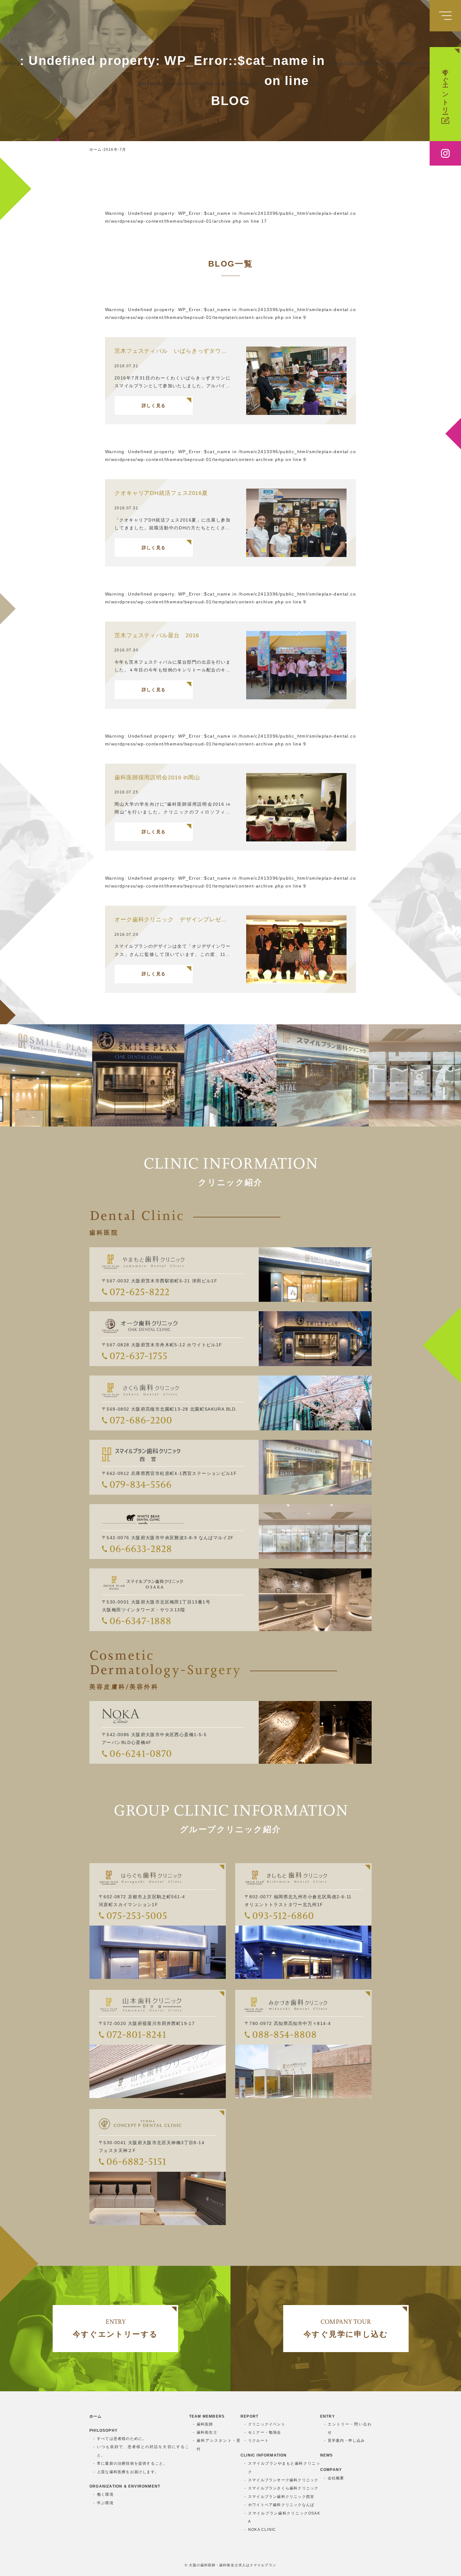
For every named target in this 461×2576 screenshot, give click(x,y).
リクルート (258, 2441)
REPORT (249, 2416)
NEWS (327, 2455)
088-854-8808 (284, 2034)
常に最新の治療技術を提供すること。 (132, 2463)
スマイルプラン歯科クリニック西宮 (281, 2497)
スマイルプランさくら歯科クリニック (283, 2488)
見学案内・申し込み (346, 2441)
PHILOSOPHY (103, 2430)
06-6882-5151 (136, 2161)
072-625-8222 (140, 1292)
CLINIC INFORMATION (264, 2455)
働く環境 (105, 2494)
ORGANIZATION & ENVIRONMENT (125, 2486)
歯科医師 (205, 2424)
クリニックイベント (267, 2424)
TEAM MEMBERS (207, 2416)
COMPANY (331, 2470)
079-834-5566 (140, 1484)
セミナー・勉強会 (265, 2432)
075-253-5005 (137, 1916)
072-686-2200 (141, 1420)
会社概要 (336, 2478)
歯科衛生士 (207, 2432)
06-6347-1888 (140, 1621)
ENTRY (328, 2416)
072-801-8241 (136, 2034)
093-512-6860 (283, 1916)
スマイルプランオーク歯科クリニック (283, 2480)
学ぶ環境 (105, 2503)
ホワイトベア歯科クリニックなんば (281, 2505)
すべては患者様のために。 (122, 2439)
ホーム (96, 2416)
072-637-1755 (138, 1356)
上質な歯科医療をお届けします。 (128, 2472)
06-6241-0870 (141, 1753)
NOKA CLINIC (262, 2530)
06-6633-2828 (141, 1549)
